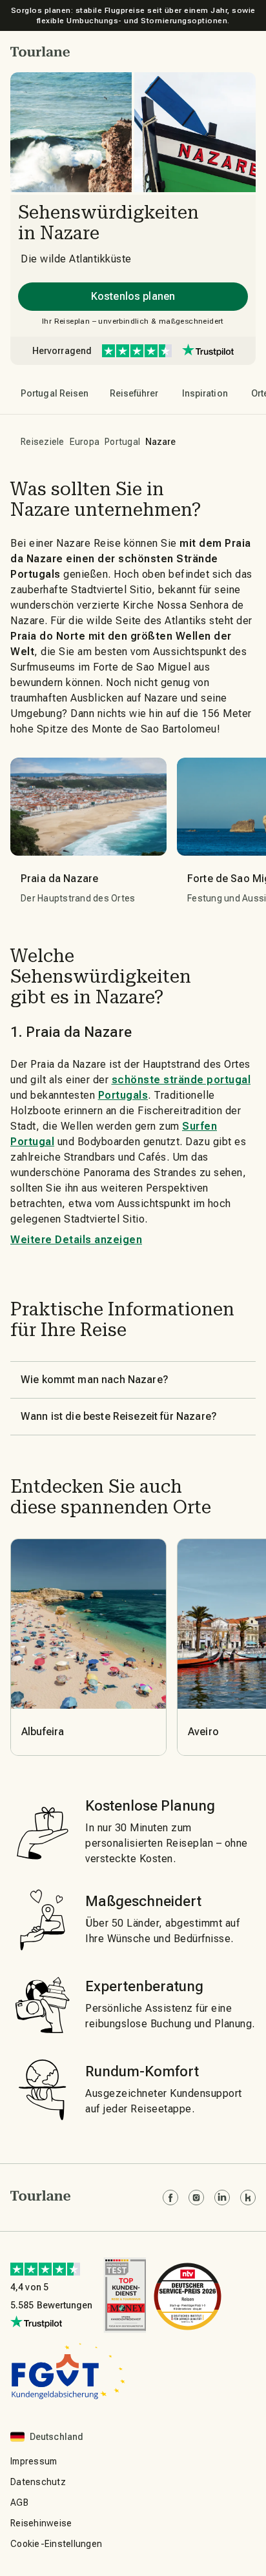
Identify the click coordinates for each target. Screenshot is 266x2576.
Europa (85, 442)
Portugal (122, 442)
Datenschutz (38, 2482)
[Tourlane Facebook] (170, 2197)
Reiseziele (43, 442)
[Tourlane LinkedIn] (222, 2197)
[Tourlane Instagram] (196, 2197)
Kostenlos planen (133, 296)
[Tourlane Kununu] (248, 2197)
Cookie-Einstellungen (56, 2544)
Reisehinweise (41, 2523)
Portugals (123, 1095)
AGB (19, 2502)
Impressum (34, 2461)
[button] (40, 52)
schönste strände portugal (181, 1080)
